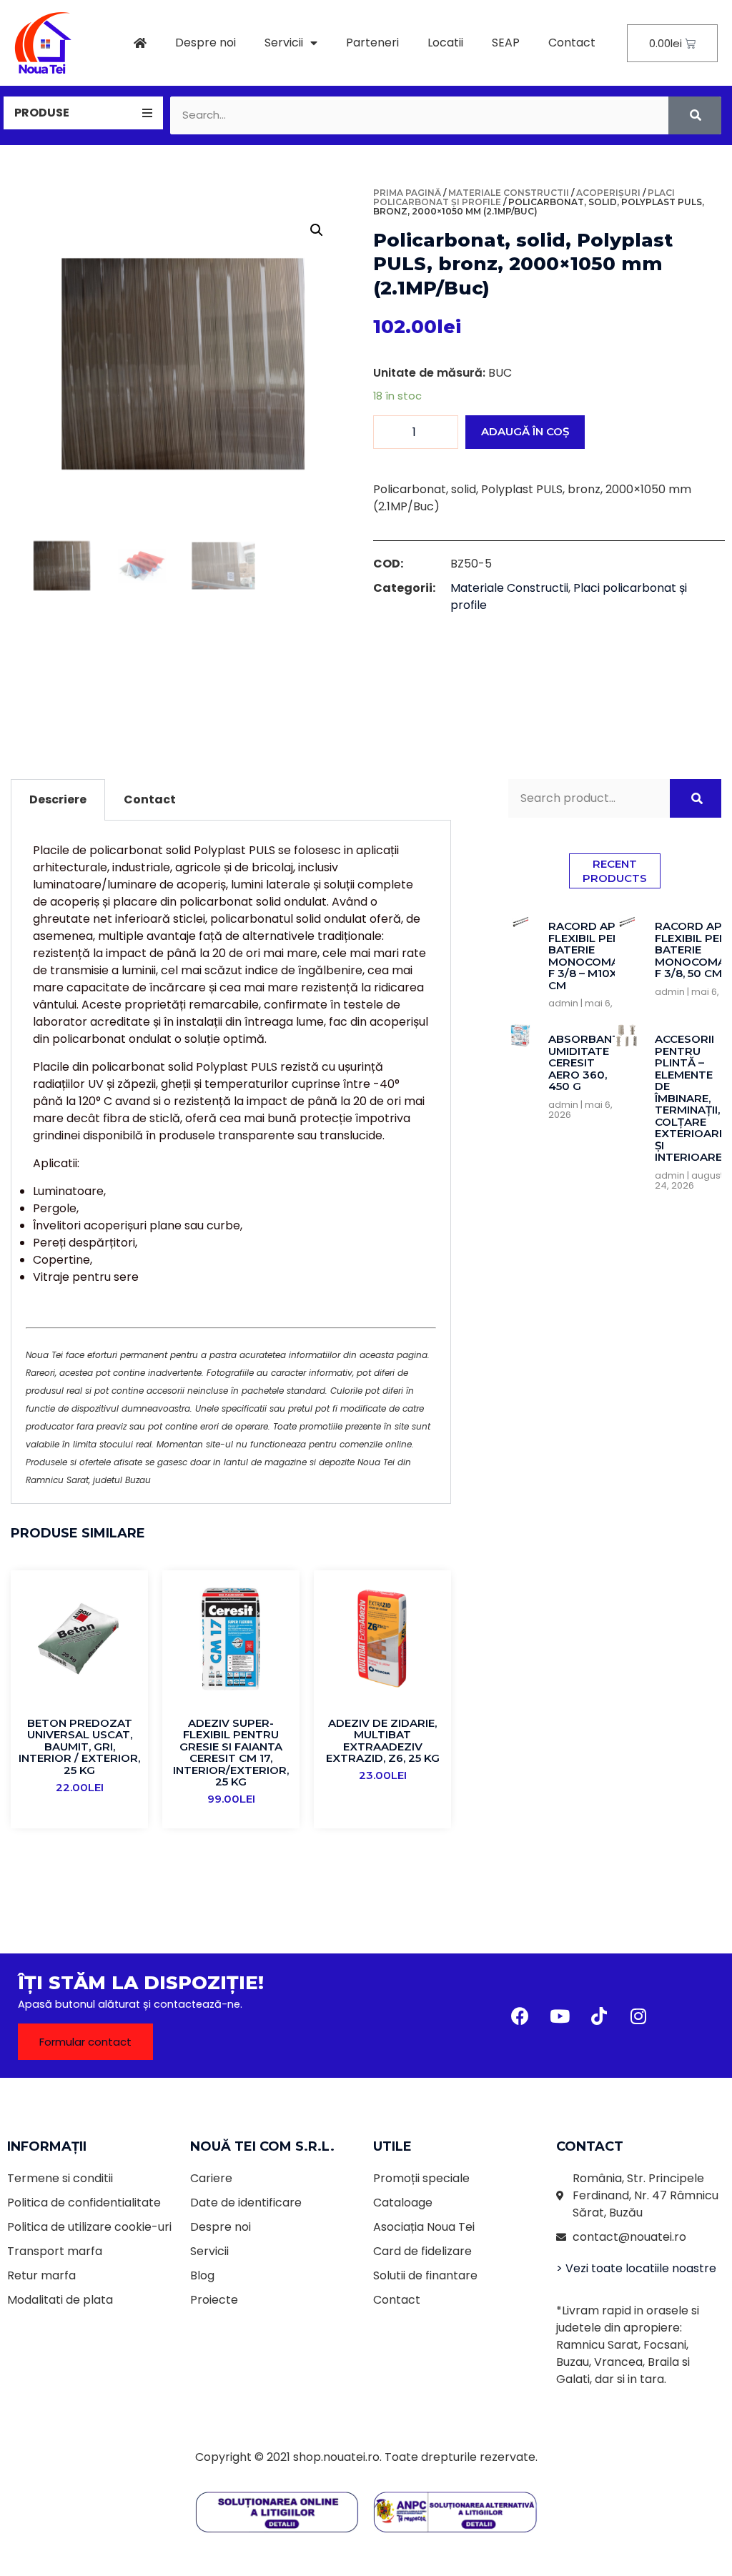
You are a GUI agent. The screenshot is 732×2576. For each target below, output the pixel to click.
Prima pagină (407, 193)
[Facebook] (520, 2016)
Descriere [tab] (58, 799)
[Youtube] (560, 2016)
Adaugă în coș (525, 431)
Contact (572, 43)
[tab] (83, 113)
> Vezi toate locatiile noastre (636, 2268)
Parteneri (372, 43)
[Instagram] (638, 2016)
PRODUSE (42, 113)
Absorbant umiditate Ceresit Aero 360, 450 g (584, 1062)
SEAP (506, 43)
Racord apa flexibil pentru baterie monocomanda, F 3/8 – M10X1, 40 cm (597, 956)
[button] (85, 2042)
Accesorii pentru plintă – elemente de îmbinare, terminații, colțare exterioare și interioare (690, 1098)
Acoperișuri (608, 193)
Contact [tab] (150, 799)
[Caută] (695, 115)
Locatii (445, 43)
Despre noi (206, 43)
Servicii (284, 43)
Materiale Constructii (509, 193)
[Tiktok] (599, 2016)
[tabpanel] (231, 1162)
